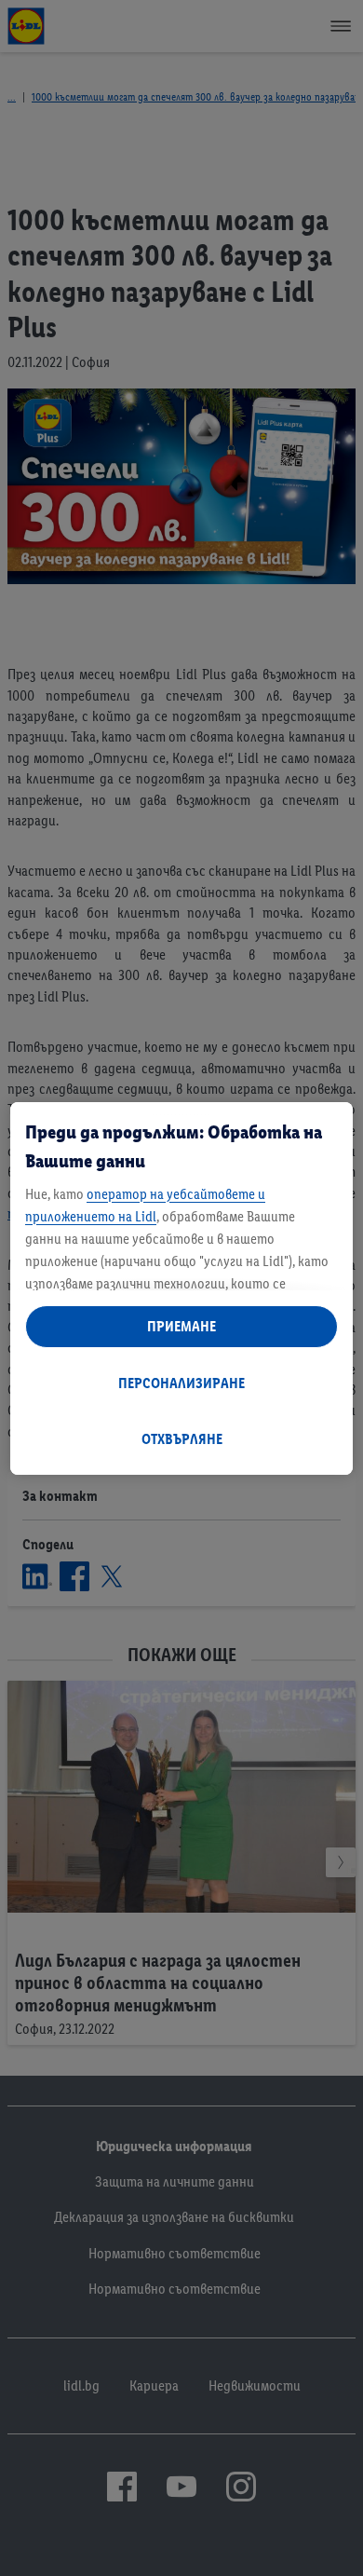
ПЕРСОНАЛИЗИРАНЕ (181, 1383)
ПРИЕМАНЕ (181, 1326)
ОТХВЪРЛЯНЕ (182, 1439)
